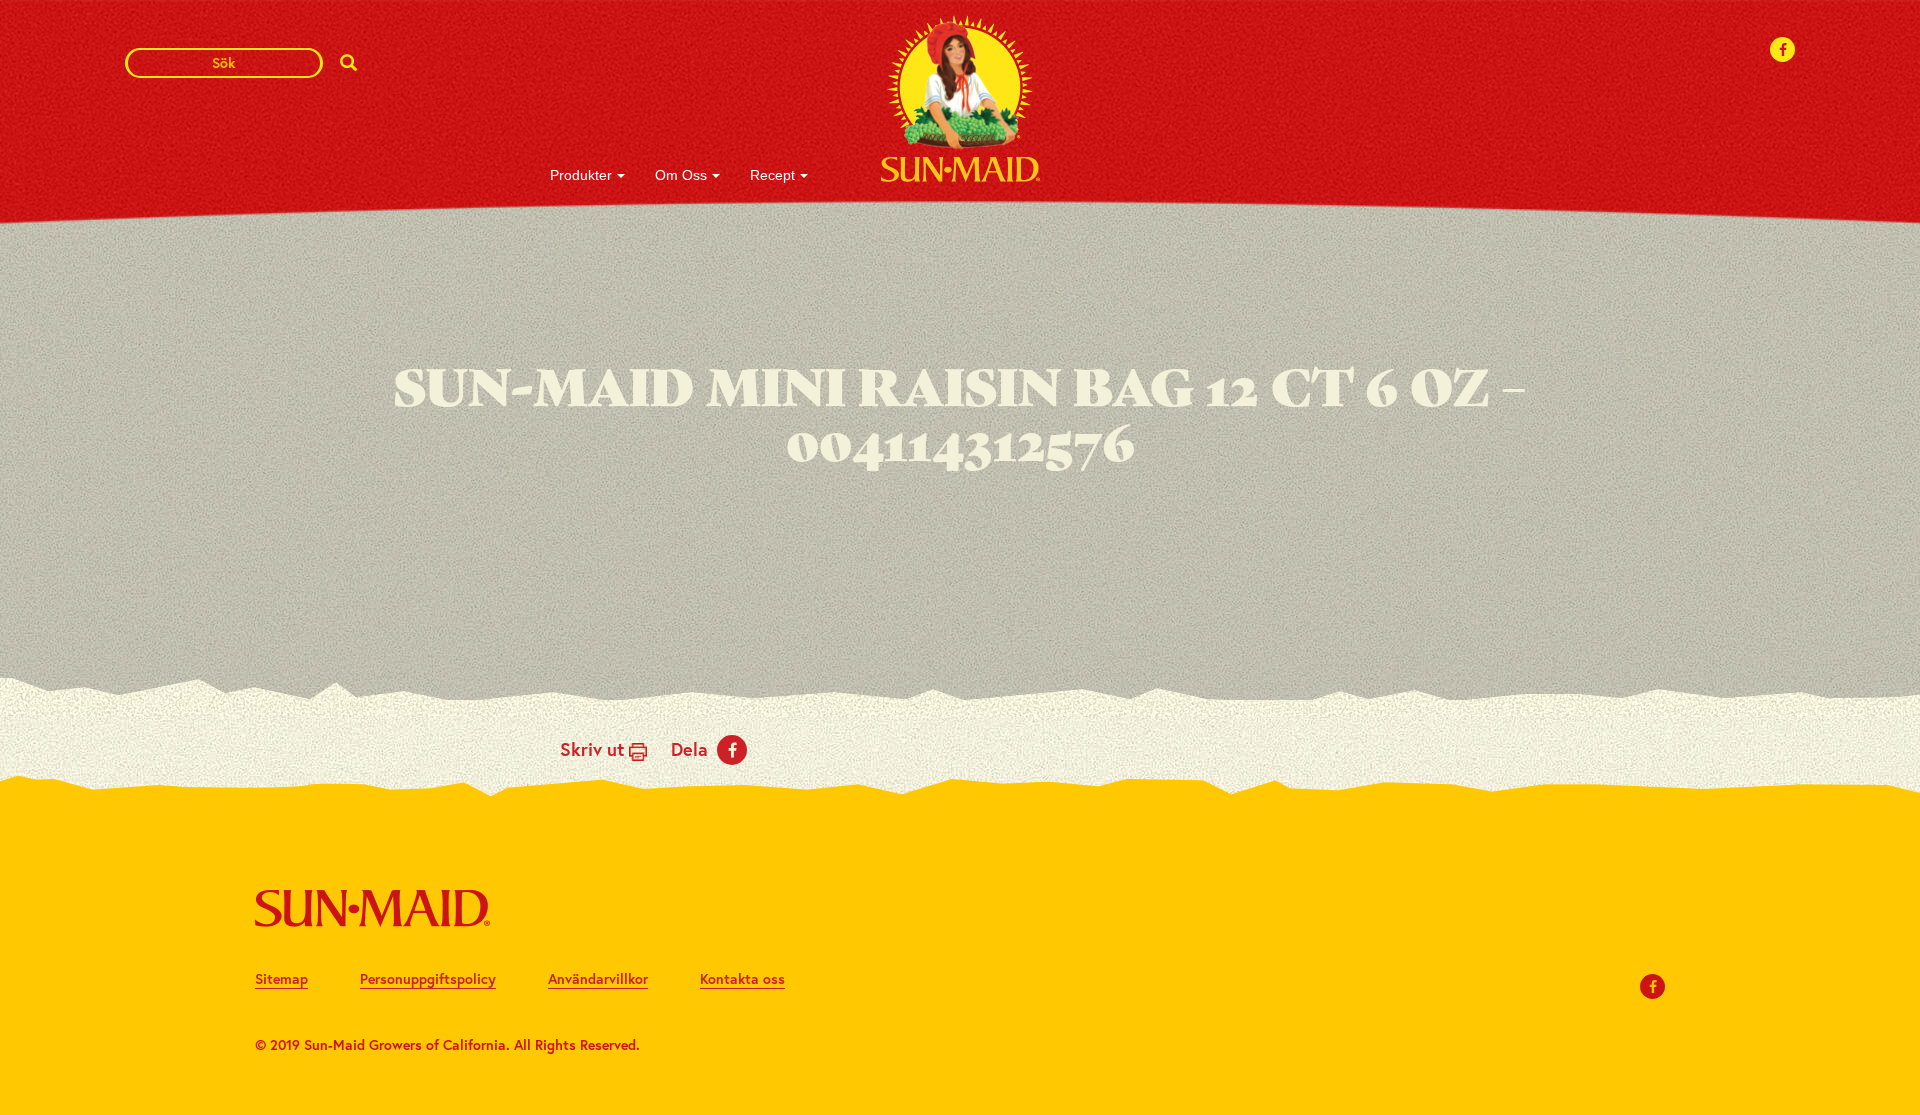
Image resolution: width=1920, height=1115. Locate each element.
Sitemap (281, 978)
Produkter (581, 175)
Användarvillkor (598, 978)
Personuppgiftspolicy (428, 978)
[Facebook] (1783, 49)
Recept (772, 175)
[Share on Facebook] (732, 750)
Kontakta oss (742, 978)
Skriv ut (594, 749)
